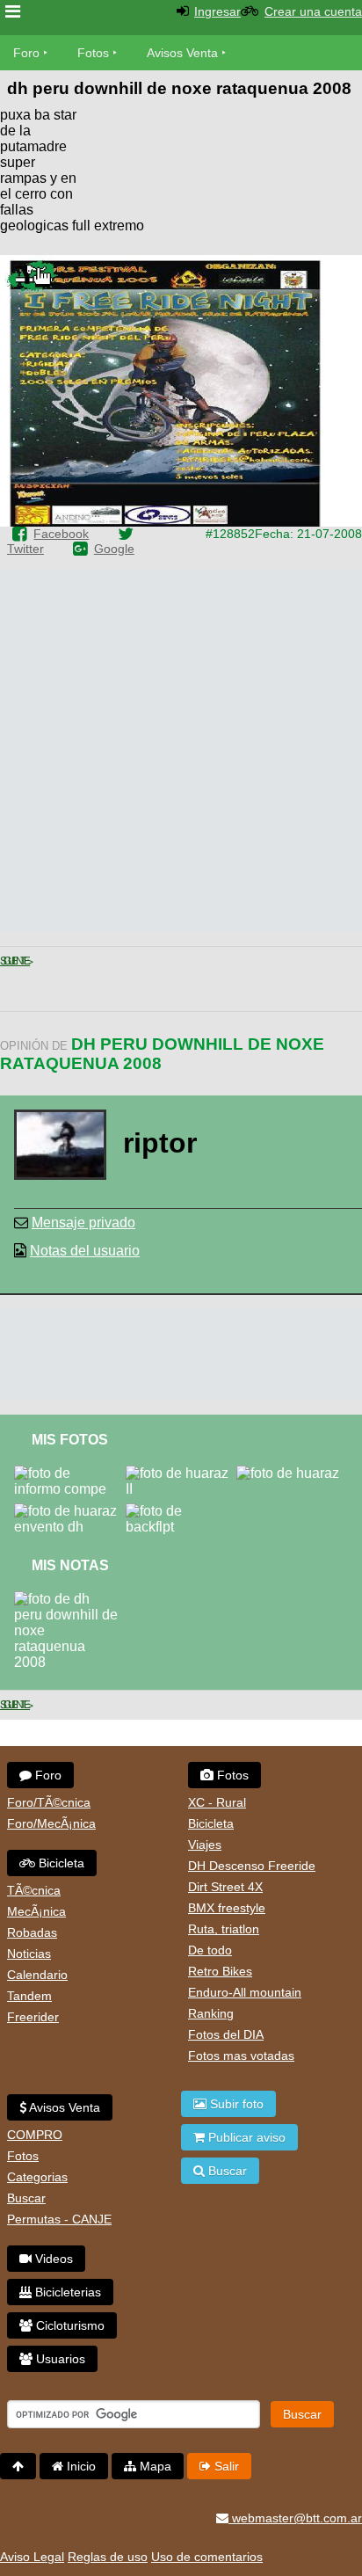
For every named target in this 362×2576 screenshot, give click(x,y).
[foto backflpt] (181, 1511)
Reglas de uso (108, 2557)
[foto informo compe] (70, 1473)
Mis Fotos (70, 1440)
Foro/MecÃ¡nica (51, 1823)
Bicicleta (60, 1863)
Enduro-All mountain (245, 1992)
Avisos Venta (182, 53)
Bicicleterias (66, 2292)
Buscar (26, 2198)
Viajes (205, 1845)
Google (114, 549)
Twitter (25, 549)
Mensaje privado (83, 1223)
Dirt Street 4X (225, 1887)
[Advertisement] (221, 158)
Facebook (61, 534)
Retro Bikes (220, 1971)
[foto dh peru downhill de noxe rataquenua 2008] (70, 1599)
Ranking (211, 2013)
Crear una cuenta (313, 11)
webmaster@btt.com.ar (295, 2518)
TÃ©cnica (34, 1890)
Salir (225, 2466)
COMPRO (35, 2135)
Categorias (37, 2177)
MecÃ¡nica (36, 1911)
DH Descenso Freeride (252, 1866)
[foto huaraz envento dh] (70, 1511)
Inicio (80, 2466)
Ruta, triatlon (224, 1929)
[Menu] (13, 12)
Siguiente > (15, 961)
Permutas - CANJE (59, 2219)
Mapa (154, 2466)
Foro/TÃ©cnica (49, 1802)
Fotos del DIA (226, 2034)
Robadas (32, 1932)
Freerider (33, 2017)
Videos (52, 2259)
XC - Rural (217, 1802)
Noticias (29, 1954)
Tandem (29, 1996)
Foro (26, 53)
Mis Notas (70, 1565)
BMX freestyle (227, 1908)
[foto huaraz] (291, 1473)
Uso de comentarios (207, 2557)
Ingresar (217, 11)
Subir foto (235, 2104)
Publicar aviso (245, 2137)
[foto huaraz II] (181, 1473)
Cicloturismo (69, 2325)
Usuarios (59, 2359)
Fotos (93, 53)
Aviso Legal (32, 2557)
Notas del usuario (85, 1251)
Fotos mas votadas (241, 2056)
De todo (210, 1950)
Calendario (37, 1975)
